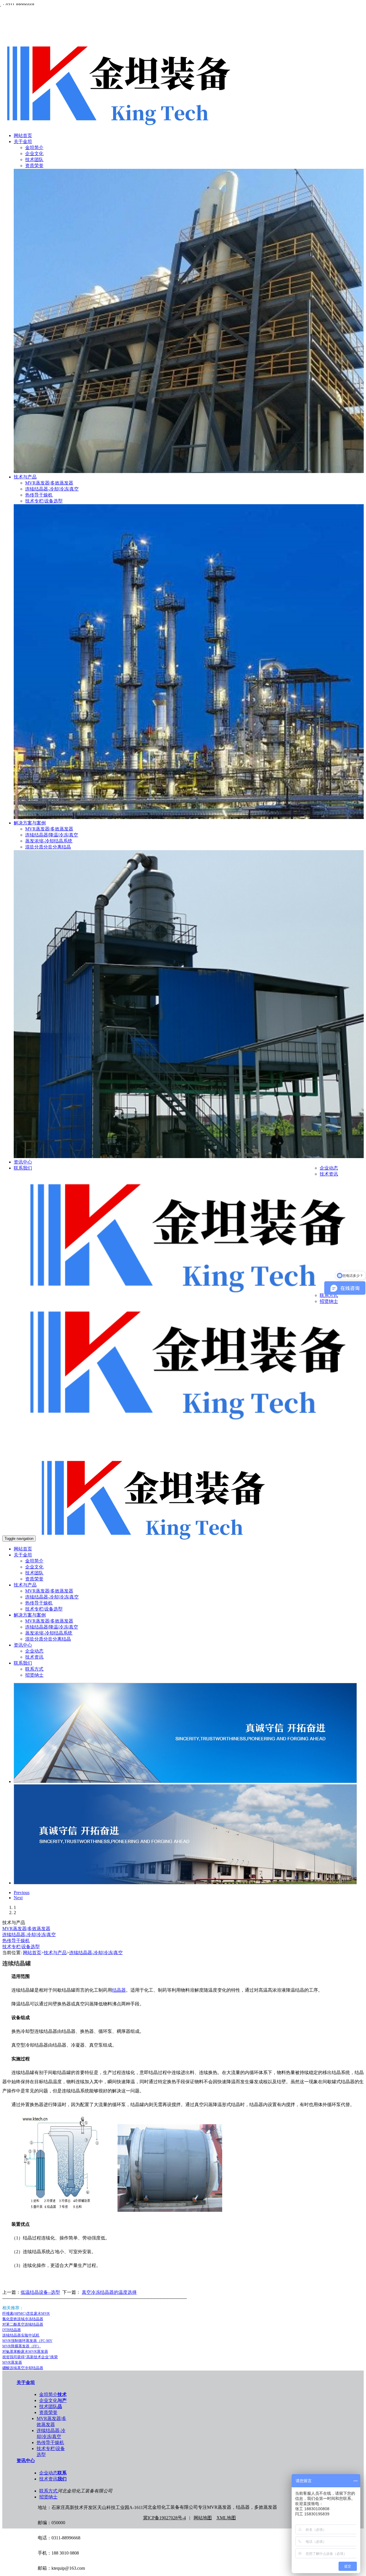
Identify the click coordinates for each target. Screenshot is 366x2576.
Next (18, 1898)
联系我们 (23, 1168)
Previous (22, 1893)
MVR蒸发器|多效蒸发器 (49, 483)
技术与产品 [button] (25, 1585)
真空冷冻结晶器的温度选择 (109, 2292)
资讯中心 (23, 1162)
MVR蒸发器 (12, 2362)
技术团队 (34, 160)
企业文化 (34, 154)
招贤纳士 (329, 1301)
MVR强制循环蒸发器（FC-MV (27, 2341)
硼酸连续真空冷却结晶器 (23, 2368)
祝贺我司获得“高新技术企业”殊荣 (30, 2357)
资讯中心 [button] (23, 1645)
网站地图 (203, 2518)
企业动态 (329, 1168)
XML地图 (226, 2518)
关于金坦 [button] (23, 1555)
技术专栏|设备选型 (44, 501)
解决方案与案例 (30, 823)
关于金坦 (23, 142)
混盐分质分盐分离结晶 (48, 847)
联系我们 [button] (23, 1663)
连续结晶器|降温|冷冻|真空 (52, 835)
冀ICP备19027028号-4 (164, 2518)
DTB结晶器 (12, 2330)
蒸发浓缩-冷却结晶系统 (49, 841)
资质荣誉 (34, 166)
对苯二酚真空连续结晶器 (23, 2324)
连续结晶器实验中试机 (21, 2335)
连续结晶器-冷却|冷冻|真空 (52, 489)
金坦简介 (34, 148)
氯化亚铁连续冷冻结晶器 (23, 2319)
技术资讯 (329, 1174)
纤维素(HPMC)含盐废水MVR (26, 2313)
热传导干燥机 (39, 495)
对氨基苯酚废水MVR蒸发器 (25, 2352)
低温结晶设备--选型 (40, 2292)
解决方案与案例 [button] (30, 1615)
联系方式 (329, 1295)
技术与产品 (25, 477)
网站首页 (23, 135)
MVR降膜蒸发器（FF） (22, 2346)
